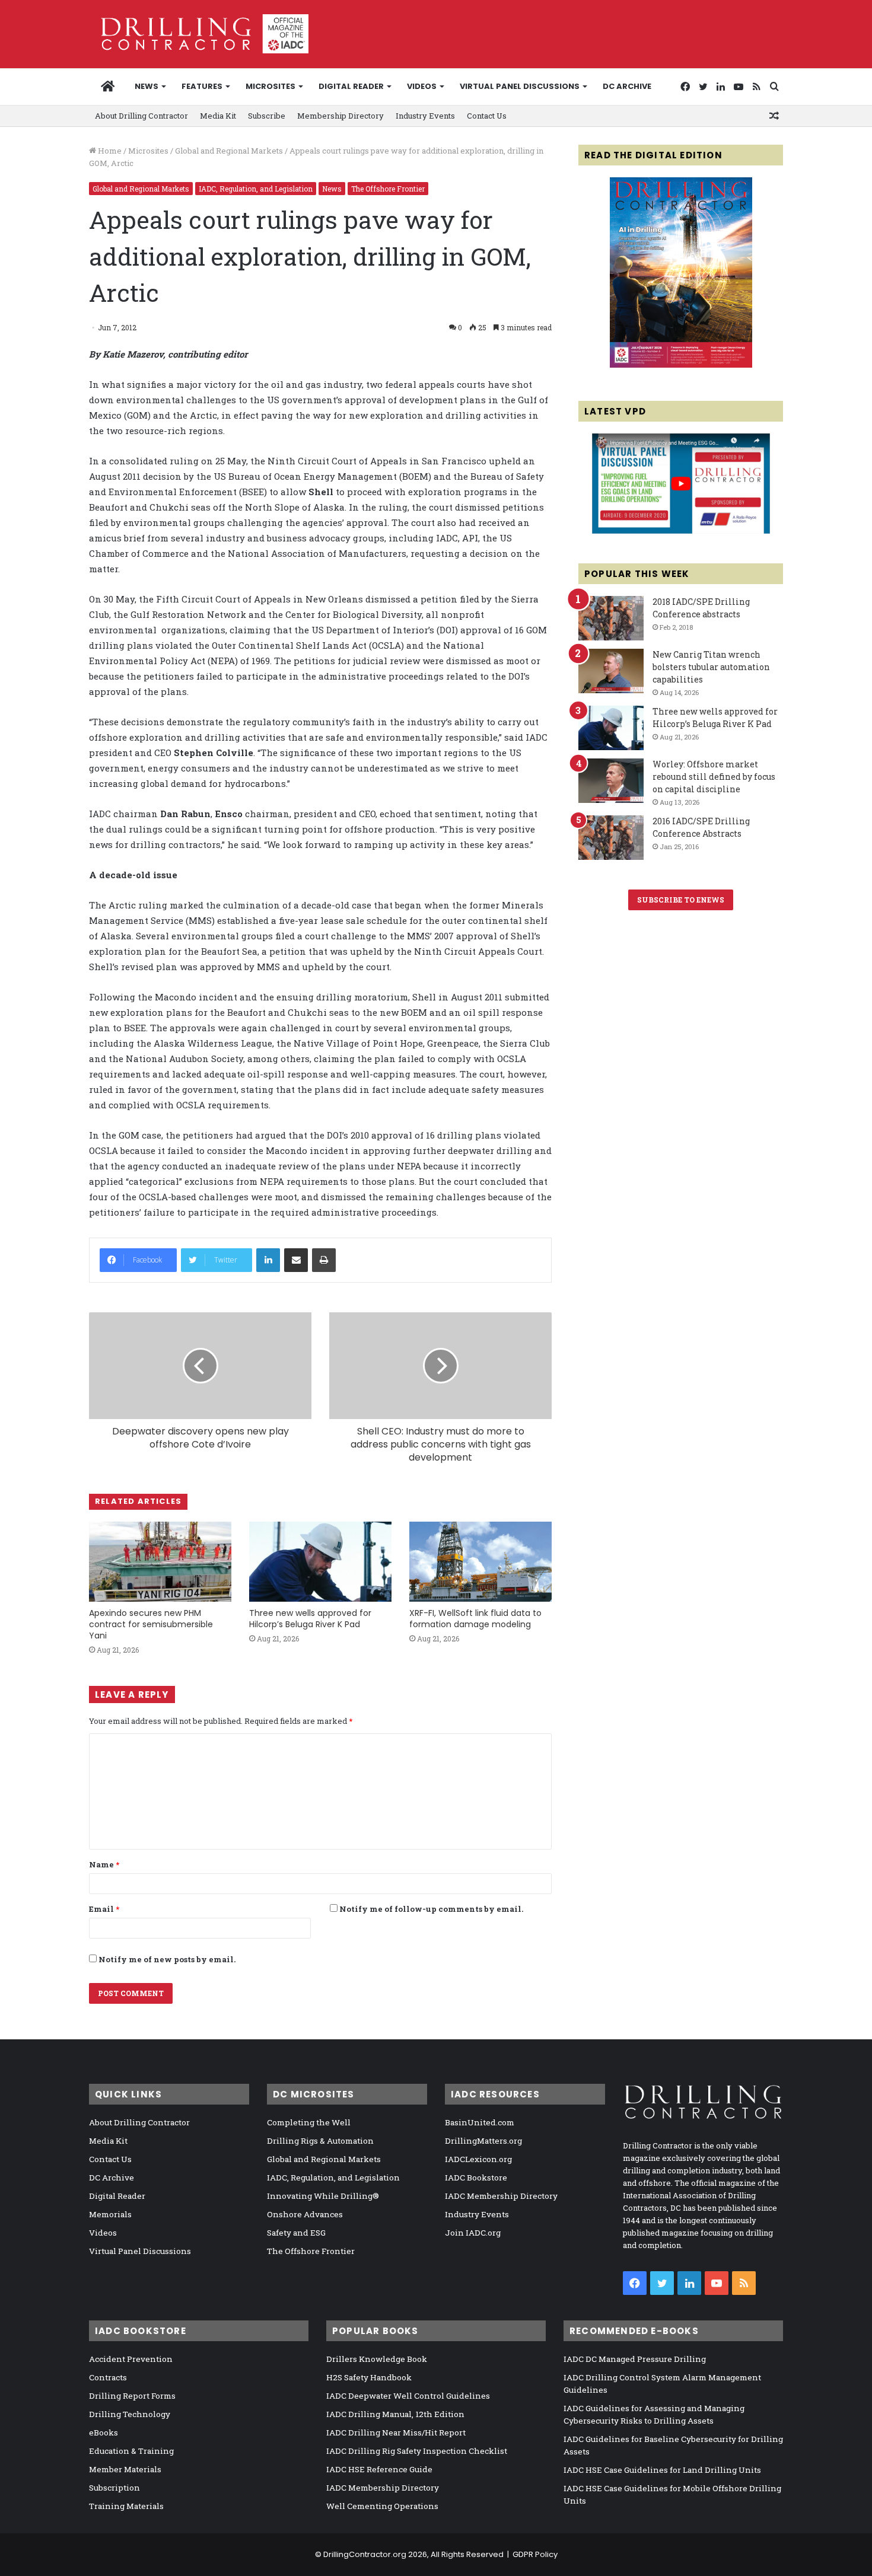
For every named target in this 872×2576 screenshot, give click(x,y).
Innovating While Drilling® (323, 2196)
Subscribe (267, 116)
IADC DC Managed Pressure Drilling (635, 2359)
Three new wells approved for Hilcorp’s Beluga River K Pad (310, 1619)
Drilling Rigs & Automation (320, 2141)
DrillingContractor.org (365, 2554)
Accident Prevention (131, 2359)
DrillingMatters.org (483, 2141)
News (147, 86)
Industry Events (425, 116)
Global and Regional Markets (229, 151)
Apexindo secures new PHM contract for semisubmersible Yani (151, 1624)
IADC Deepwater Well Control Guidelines (408, 2396)
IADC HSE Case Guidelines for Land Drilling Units (662, 2470)
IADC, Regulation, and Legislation (256, 189)
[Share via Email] (296, 1260)
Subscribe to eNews (681, 900)
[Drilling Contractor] (199, 34)
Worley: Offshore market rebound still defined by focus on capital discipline (714, 777)
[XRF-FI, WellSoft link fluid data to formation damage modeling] (480, 1562)
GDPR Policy (535, 2554)
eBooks (104, 2432)
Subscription (114, 2488)
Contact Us (487, 116)
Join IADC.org (473, 2233)
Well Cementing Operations (382, 2506)
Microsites (148, 151)
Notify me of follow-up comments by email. (431, 1909)
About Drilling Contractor (141, 116)
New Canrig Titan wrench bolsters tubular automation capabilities (711, 667)
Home (109, 151)
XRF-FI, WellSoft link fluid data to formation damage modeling (475, 1619)
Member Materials (125, 2469)
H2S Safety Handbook (369, 2377)
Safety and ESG (296, 2233)
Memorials (110, 2214)
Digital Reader (351, 86)
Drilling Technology (130, 2414)
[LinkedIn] (268, 1260)
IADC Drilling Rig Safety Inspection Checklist (417, 2451)
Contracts (108, 2377)
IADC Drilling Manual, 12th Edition (395, 2414)
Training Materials (126, 2506)
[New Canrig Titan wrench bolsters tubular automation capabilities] (611, 671)
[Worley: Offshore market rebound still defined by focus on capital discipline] (611, 781)
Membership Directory (340, 116)
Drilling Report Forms (132, 2396)
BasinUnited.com (480, 2122)
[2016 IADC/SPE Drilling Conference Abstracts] (611, 838)
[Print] (324, 1260)
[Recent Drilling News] (681, 365)
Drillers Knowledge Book (377, 2359)
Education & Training (131, 2451)
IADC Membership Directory (501, 2196)
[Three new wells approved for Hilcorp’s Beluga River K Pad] (320, 1562)
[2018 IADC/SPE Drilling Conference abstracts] (611, 618)
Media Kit (218, 116)
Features (202, 86)
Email (104, 1909)
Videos (422, 86)
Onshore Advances (305, 2214)
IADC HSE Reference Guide (379, 2469)
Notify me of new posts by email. (167, 1959)
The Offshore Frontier (388, 189)
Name (104, 1864)
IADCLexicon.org (478, 2159)
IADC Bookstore (476, 2178)
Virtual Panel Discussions (520, 86)
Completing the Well (309, 2122)
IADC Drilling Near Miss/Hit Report (396, 2432)
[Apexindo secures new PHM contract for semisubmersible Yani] (160, 1562)
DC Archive (627, 86)
